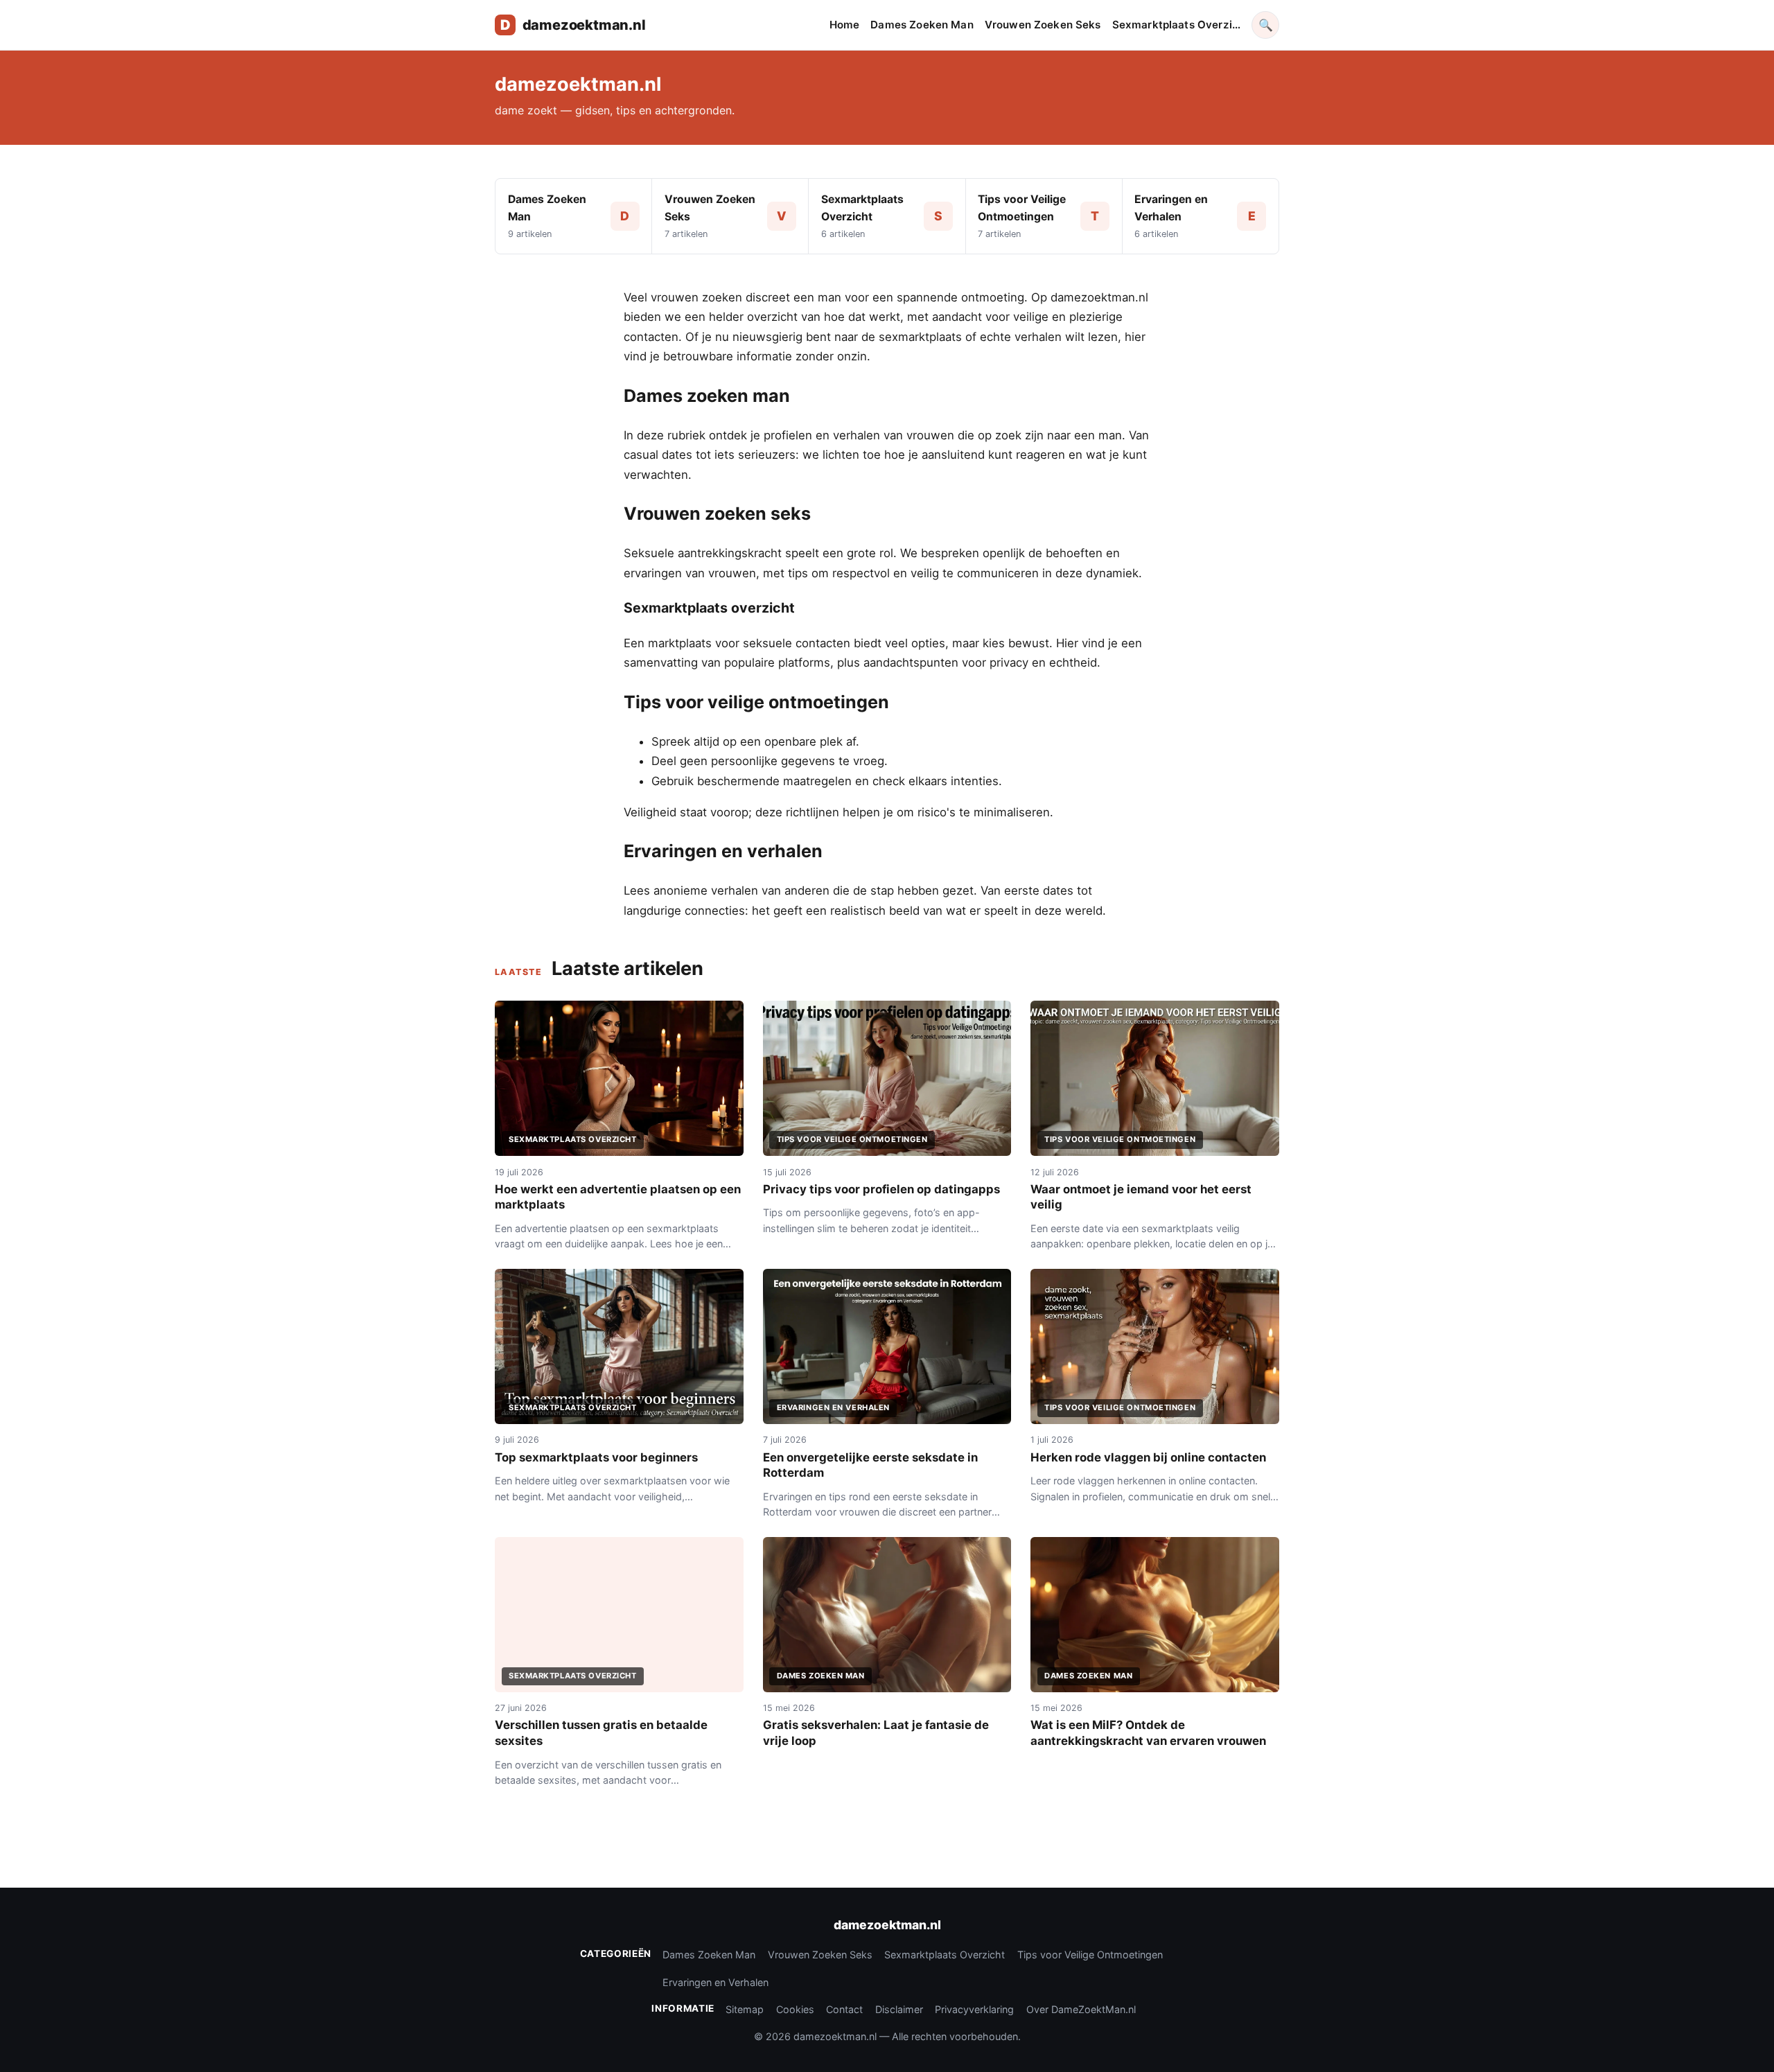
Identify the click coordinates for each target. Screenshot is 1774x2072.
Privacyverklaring (974, 2009)
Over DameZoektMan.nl (1081, 2009)
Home (845, 25)
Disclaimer (899, 2009)
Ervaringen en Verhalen (715, 1982)
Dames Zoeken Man (922, 25)
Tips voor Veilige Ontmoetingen (1090, 1955)
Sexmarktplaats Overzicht (945, 1955)
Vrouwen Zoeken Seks (1043, 25)
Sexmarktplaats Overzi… (1176, 25)
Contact (844, 2009)
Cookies (795, 2009)
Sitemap (745, 2009)
